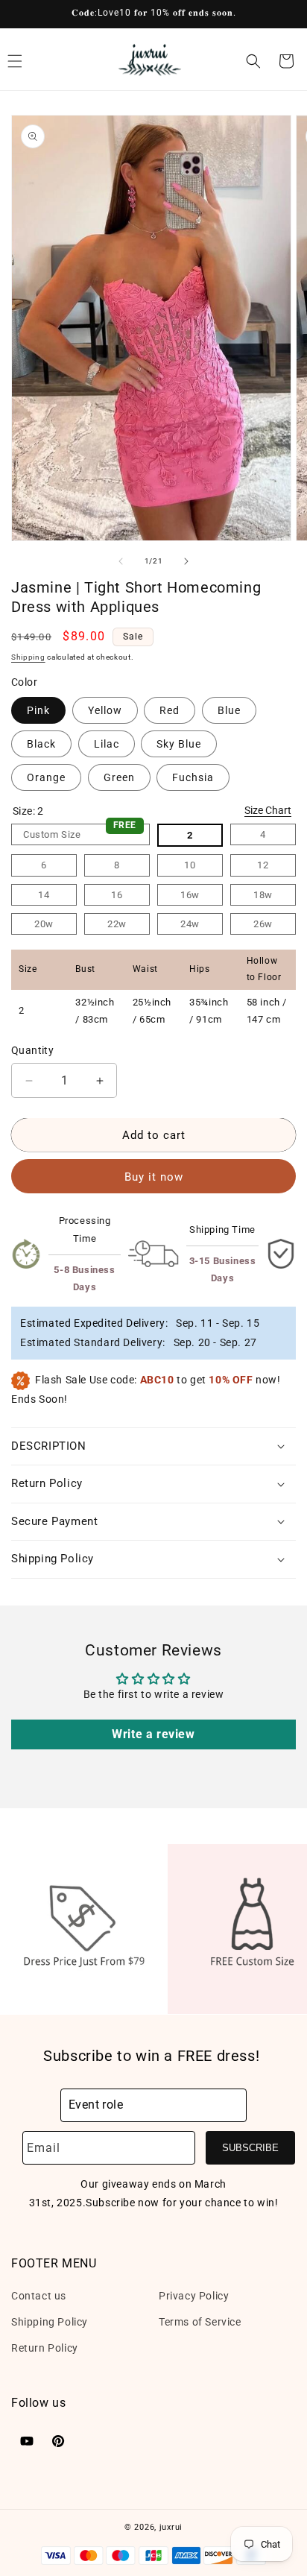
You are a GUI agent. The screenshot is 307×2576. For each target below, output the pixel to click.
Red (170, 710)
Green (119, 777)
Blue (229, 710)
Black (41, 744)
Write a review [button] (153, 1734)
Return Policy (45, 2348)
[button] (253, 61)
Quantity (32, 1050)
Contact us (39, 2296)
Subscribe (250, 2148)
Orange (46, 777)
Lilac (107, 744)
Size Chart (268, 810)
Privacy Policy (194, 2296)
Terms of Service (200, 2322)
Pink (38, 710)
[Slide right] (186, 561)
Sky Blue (179, 744)
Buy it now (154, 1177)
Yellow (105, 710)
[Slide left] (121, 561)
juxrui (171, 2527)
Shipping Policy (50, 2322)
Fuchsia (193, 777)
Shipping (28, 657)
